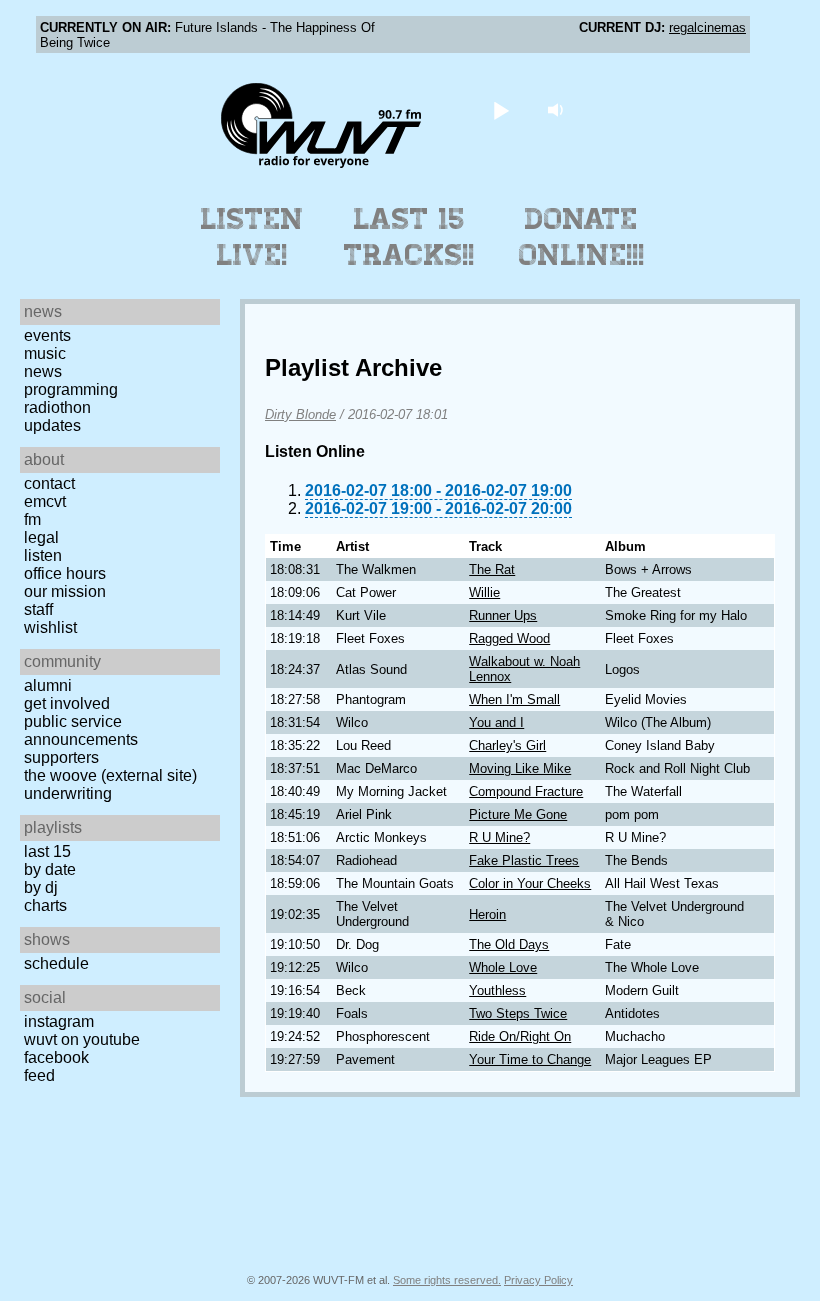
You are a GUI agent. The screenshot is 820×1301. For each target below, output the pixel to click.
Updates (52, 425)
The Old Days (509, 944)
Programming (71, 389)
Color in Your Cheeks (530, 883)
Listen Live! (252, 237)
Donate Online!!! (582, 237)
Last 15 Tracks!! (409, 237)
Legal (41, 537)
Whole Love (503, 967)
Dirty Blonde (300, 414)
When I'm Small (514, 699)
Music (45, 353)
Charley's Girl (507, 745)
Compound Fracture (526, 791)
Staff (38, 609)
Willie (484, 592)
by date (50, 869)
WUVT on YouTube (82, 1039)
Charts (45, 905)
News (43, 371)
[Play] (501, 109)
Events (47, 335)
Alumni (48, 685)
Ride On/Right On (520, 1036)
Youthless (497, 990)
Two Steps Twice (518, 1013)
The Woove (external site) (110, 775)
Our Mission (65, 591)
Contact (49, 483)
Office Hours (65, 573)
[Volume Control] (558, 109)
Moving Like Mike (520, 768)
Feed (39, 1075)
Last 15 (47, 851)
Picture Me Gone (518, 814)
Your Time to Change (530, 1059)
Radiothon (57, 407)
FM (32, 519)
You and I (496, 722)
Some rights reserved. (447, 1280)
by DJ (41, 887)
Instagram (59, 1021)
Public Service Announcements (81, 730)
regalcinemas (707, 27)
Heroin (487, 914)
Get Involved (67, 703)
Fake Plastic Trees (524, 860)
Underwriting (68, 793)
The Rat (492, 569)
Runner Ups (503, 615)
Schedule (56, 963)
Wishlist (50, 627)
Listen (43, 555)
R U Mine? (499, 837)
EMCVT (45, 501)
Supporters (61, 757)
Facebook (56, 1057)
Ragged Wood (509, 638)
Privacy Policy (538, 1280)
